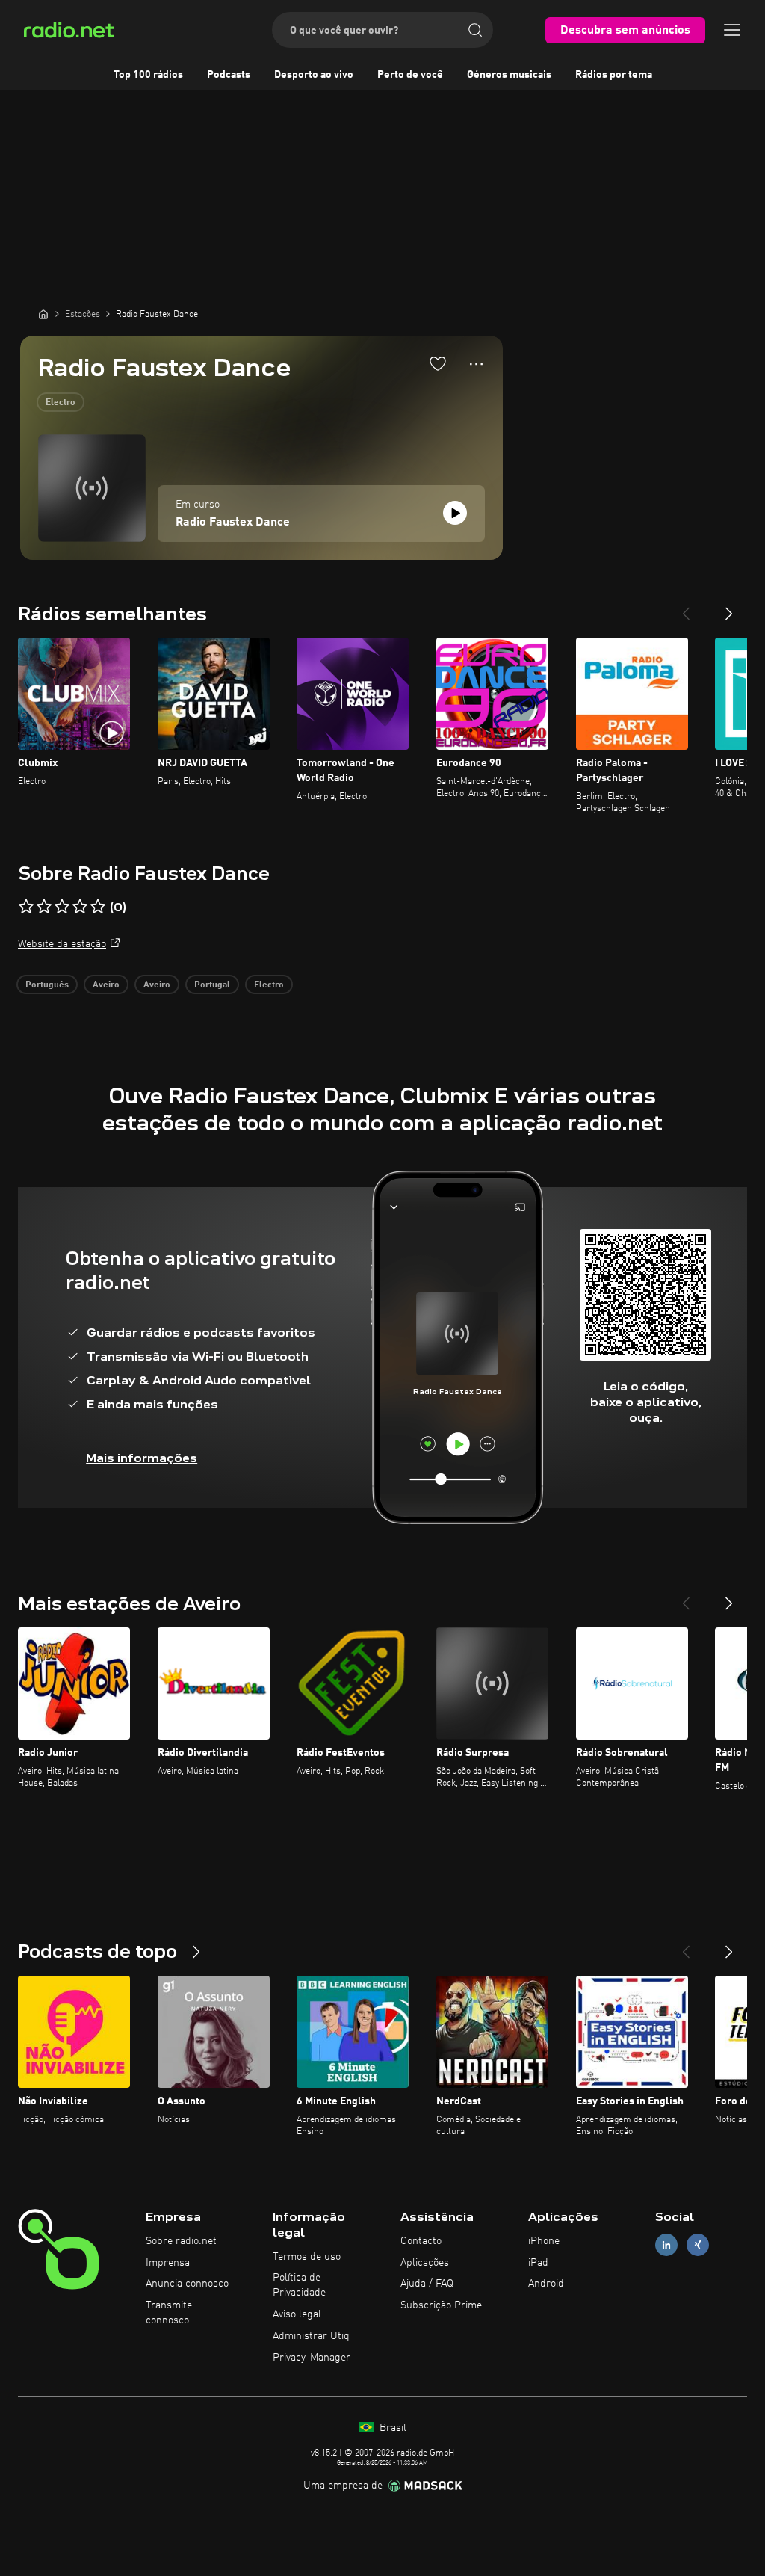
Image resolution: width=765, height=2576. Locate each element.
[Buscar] (475, 30)
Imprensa (168, 2263)
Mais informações (142, 1458)
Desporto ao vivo (314, 75)
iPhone (544, 2241)
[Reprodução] (455, 513)
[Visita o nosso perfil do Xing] (698, 2244)
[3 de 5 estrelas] (62, 907)
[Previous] (686, 608)
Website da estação (62, 944)
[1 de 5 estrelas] (26, 907)
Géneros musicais (509, 75)
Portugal (212, 985)
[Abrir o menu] (732, 30)
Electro (61, 403)
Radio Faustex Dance (233, 523)
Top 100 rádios (148, 75)
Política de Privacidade (299, 2285)
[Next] (729, 608)
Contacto (421, 2241)
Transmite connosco (169, 2313)
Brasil (391, 2428)
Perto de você (410, 75)
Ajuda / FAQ (427, 2284)
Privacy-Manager (312, 2358)
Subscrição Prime (441, 2305)
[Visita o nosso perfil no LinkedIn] (666, 2244)
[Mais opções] (476, 364)
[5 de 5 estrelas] (98, 907)
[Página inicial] (43, 314)
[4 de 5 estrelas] (80, 907)
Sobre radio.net (181, 2241)
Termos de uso (307, 2257)
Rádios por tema (614, 75)
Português (47, 985)
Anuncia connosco (187, 2284)
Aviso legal (297, 2314)
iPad (538, 2263)
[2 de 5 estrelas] (44, 907)
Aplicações (425, 2263)
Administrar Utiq (311, 2336)
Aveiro (106, 985)
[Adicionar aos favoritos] (438, 363)
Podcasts (229, 75)
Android (546, 2284)
